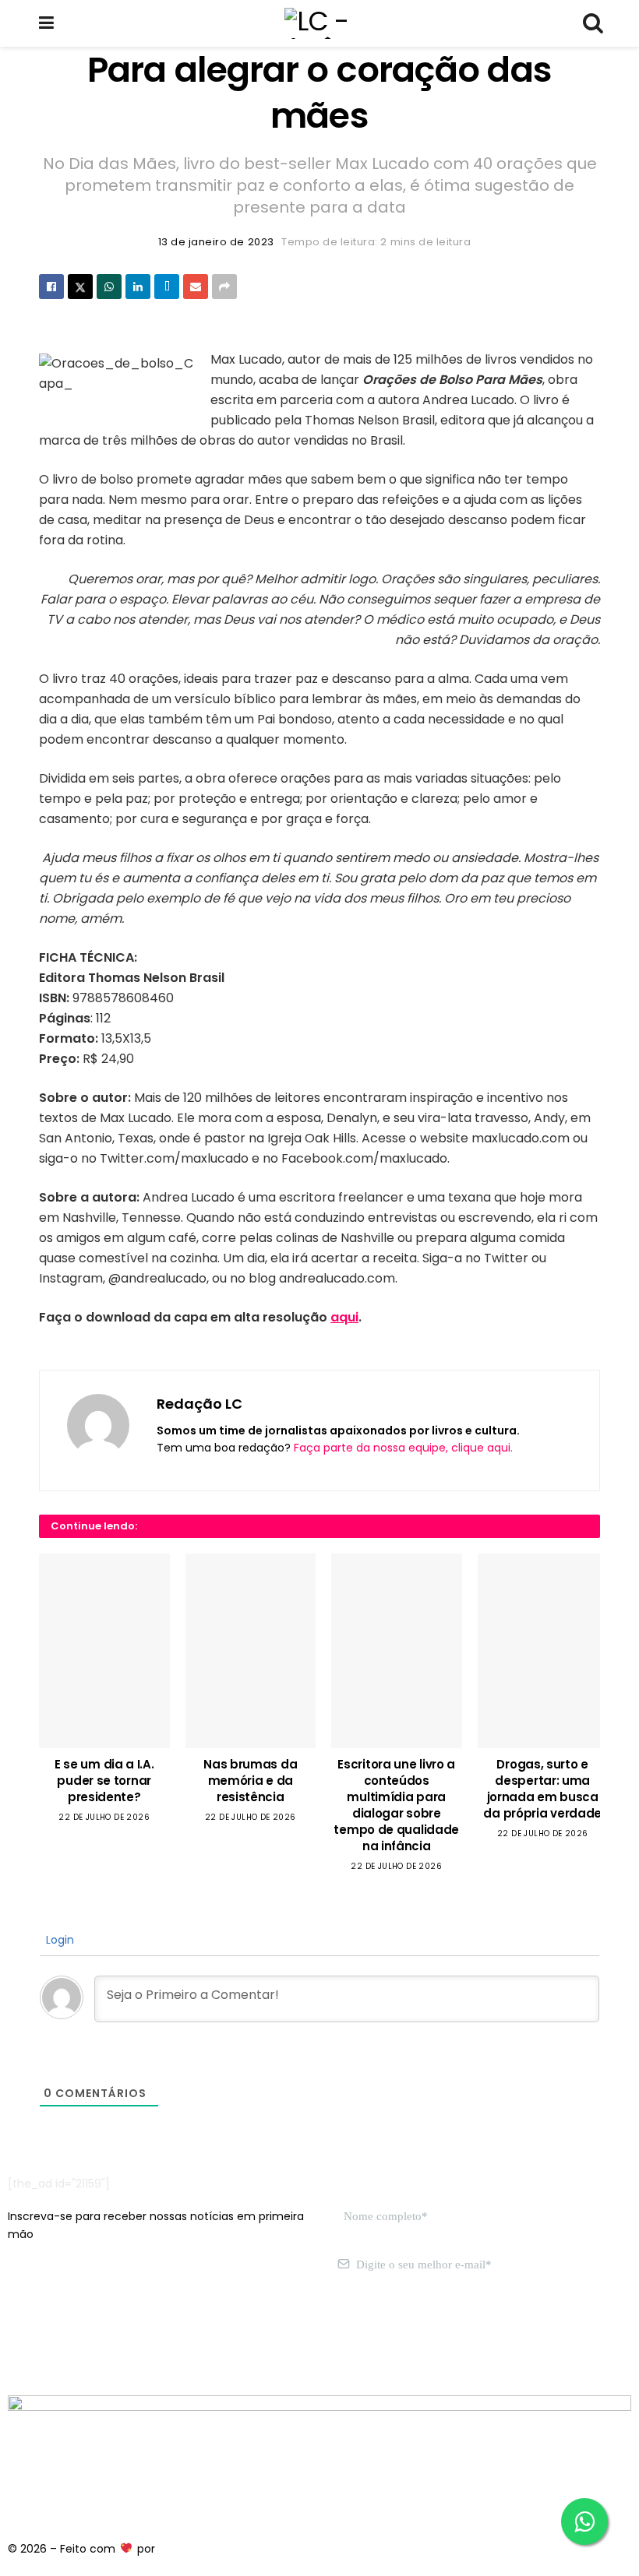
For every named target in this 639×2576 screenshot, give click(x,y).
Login (58, 1940)
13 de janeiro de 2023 (216, 242)
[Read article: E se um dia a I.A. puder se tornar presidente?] (104, 1651)
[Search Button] (592, 23)
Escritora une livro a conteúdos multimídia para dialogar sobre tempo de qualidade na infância (396, 1805)
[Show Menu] (46, 23)
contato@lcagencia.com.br (83, 2338)
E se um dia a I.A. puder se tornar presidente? (104, 1781)
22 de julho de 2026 (104, 1817)
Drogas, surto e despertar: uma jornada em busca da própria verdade (542, 1789)
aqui (344, 1317)
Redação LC (199, 1404)
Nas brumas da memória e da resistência (250, 1781)
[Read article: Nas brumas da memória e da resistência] (251, 1651)
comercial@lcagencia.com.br (248, 2338)
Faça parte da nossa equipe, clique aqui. (403, 1448)
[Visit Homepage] (319, 23)
